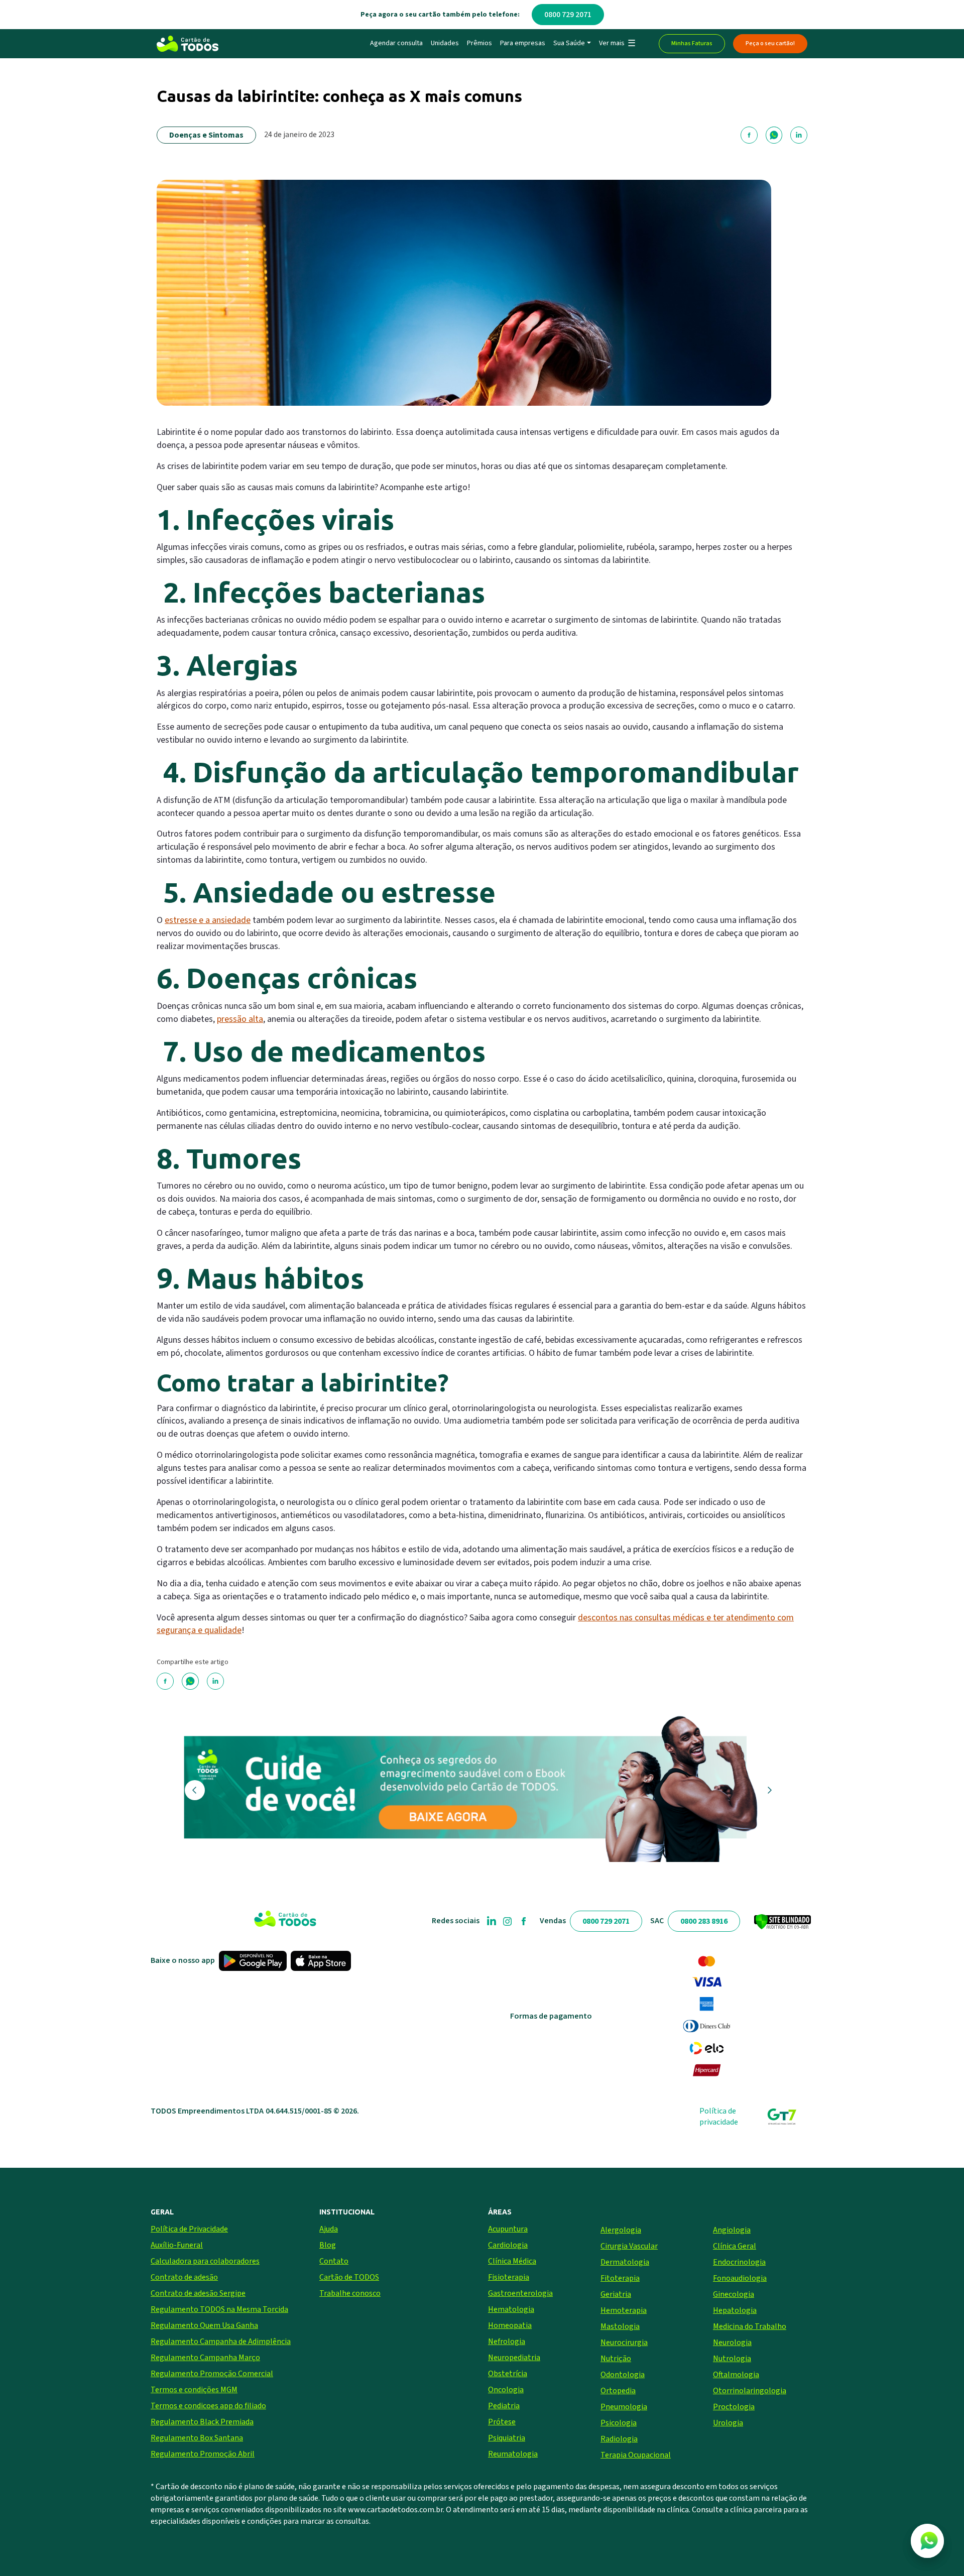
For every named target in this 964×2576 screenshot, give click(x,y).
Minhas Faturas (692, 43)
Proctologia (734, 2407)
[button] (617, 44)
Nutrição (616, 2359)
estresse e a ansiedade (208, 920)
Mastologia (620, 2326)
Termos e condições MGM (194, 2390)
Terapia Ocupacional (636, 2455)
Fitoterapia (620, 2278)
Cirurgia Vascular (629, 2246)
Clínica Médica (512, 2261)
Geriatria (616, 2294)
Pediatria (504, 2406)
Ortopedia (618, 2391)
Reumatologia (513, 2454)
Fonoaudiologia (740, 2278)
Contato (334, 2261)
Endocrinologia (739, 2262)
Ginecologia (734, 2294)
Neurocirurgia (624, 2343)
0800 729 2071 (568, 15)
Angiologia (732, 2230)
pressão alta (240, 1019)
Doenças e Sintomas (206, 135)
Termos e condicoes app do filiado (208, 2406)
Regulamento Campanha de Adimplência (221, 2341)
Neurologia (732, 2343)
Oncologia (506, 2390)
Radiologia (619, 2439)
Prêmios (479, 43)
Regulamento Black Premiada (202, 2422)
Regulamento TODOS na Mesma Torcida (219, 2309)
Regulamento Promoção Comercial (212, 2374)
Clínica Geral (735, 2246)
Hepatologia (735, 2310)
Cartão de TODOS (349, 2277)
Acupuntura (508, 2229)
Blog (328, 2245)
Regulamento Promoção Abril (203, 2454)
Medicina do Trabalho (750, 2326)
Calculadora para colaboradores (205, 2261)
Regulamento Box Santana (197, 2438)
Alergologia (621, 2230)
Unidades (445, 43)
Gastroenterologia (520, 2293)
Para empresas (523, 43)
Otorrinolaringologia (750, 2391)
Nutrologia (732, 2359)
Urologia (728, 2423)
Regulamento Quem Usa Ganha (204, 2325)
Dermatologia (625, 2262)
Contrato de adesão (184, 2277)
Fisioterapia (509, 2277)
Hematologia (511, 2309)
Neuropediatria (514, 2358)
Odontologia (623, 2375)
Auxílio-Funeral (177, 2245)
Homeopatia (510, 2325)
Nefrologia (507, 2341)
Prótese (502, 2422)
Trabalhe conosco (350, 2293)
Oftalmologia (736, 2375)
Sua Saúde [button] (569, 43)
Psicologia (619, 2423)
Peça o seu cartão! (770, 43)
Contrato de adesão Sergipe (198, 2293)
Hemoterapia (624, 2310)
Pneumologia (624, 2407)
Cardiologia (508, 2245)
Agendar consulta (396, 43)
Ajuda (329, 2229)
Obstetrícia (508, 2374)
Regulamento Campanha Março (205, 2358)
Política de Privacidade (189, 2229)
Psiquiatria (507, 2438)
